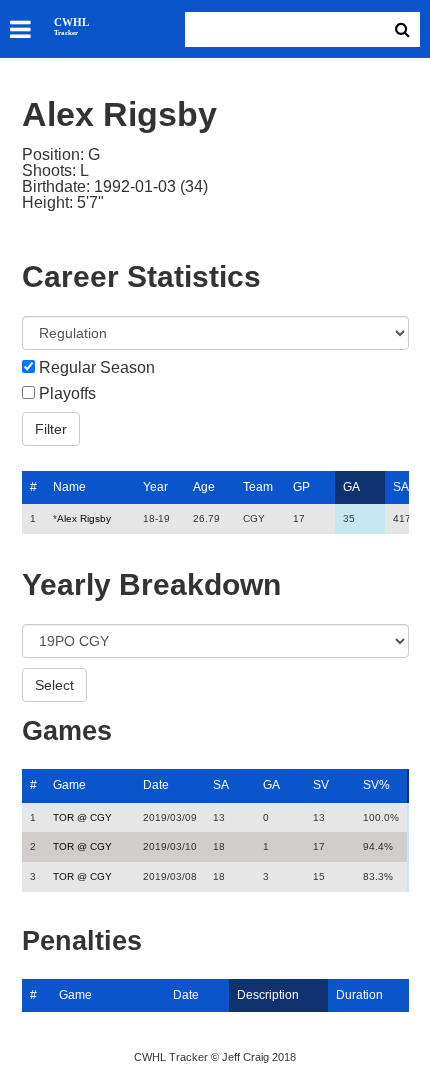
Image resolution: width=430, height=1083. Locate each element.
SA (401, 487)
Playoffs (67, 394)
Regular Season (97, 368)
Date (156, 785)
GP (301, 487)
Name (69, 487)
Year (155, 487)
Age (204, 487)
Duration (359, 995)
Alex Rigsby (84, 518)
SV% (376, 785)
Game (69, 785)
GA (351, 487)
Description (268, 995)
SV (321, 785)
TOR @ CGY (82, 817)
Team (258, 487)
